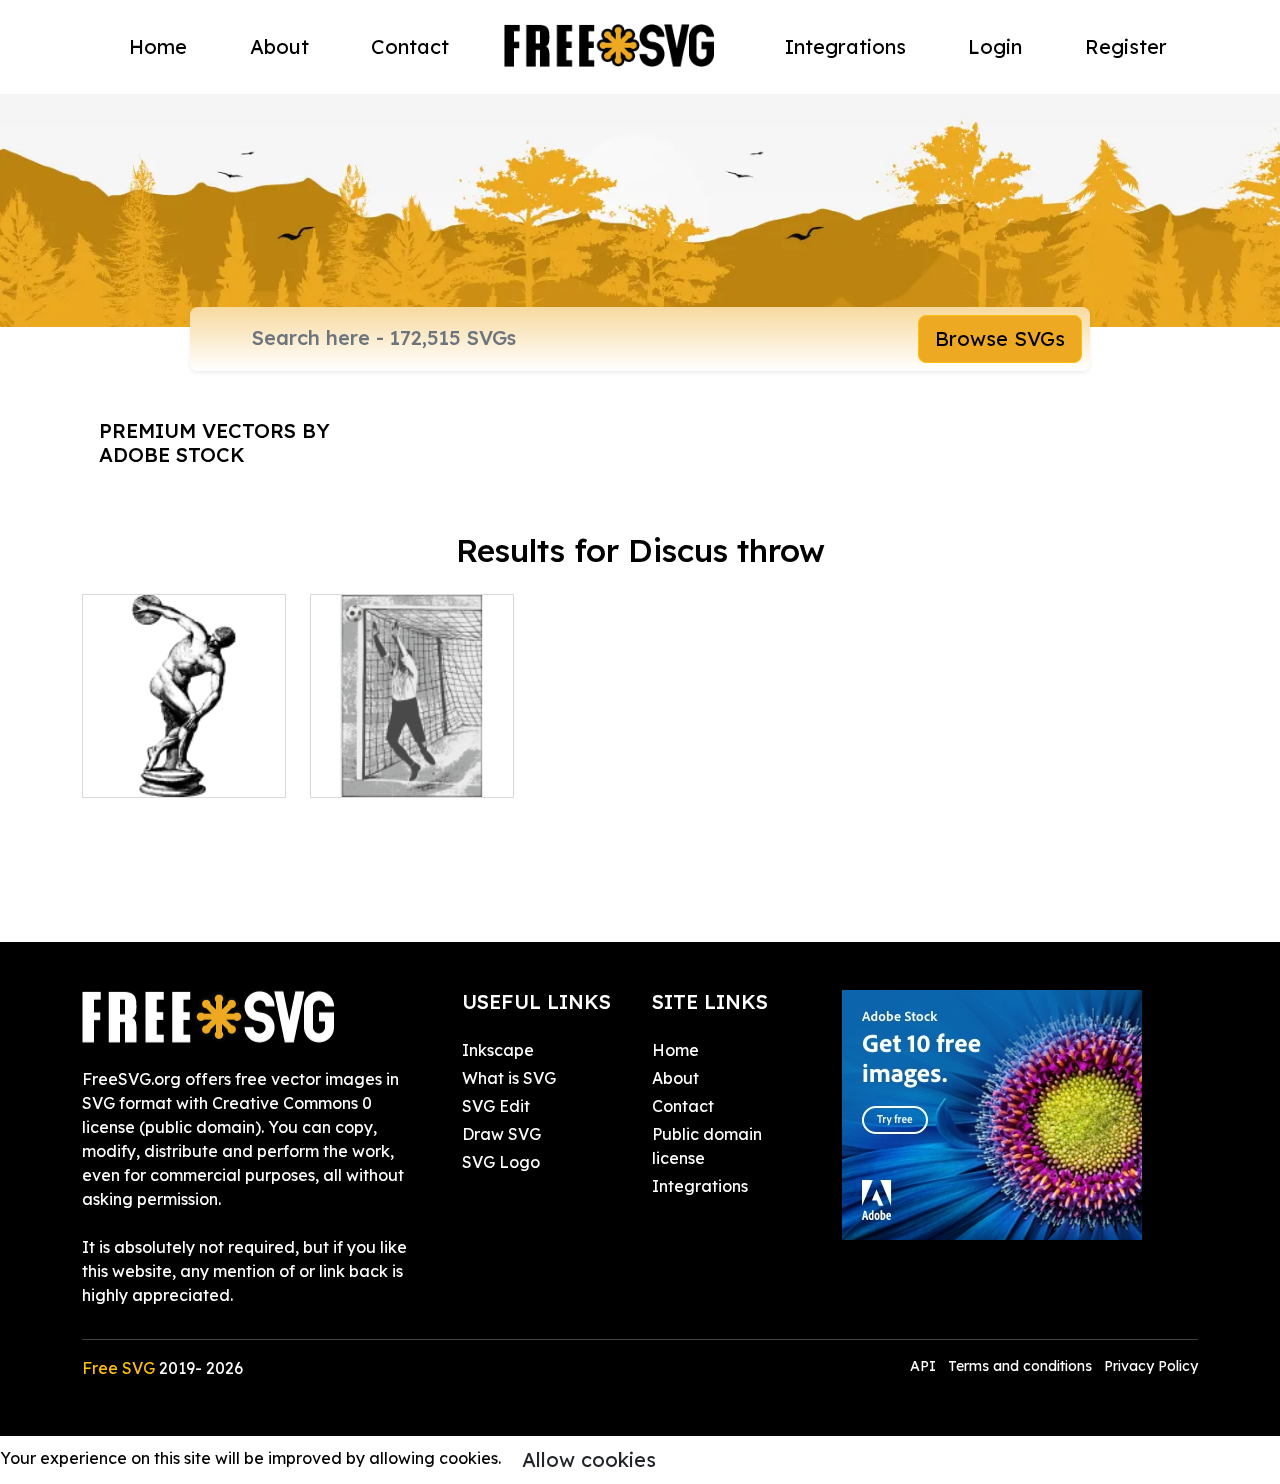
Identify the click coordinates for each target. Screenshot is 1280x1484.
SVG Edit (496, 1106)
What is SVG (509, 1078)
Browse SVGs (1000, 338)
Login (995, 46)
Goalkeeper (378, 770)
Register (1126, 46)
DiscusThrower (160, 770)
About (279, 46)
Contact (410, 46)
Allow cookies (589, 1459)
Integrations (845, 46)
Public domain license (707, 1146)
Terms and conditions (1020, 1366)
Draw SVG (501, 1134)
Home (158, 46)
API (925, 1366)
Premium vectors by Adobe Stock (214, 442)
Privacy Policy (1151, 1366)
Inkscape (498, 1050)
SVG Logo (501, 1162)
